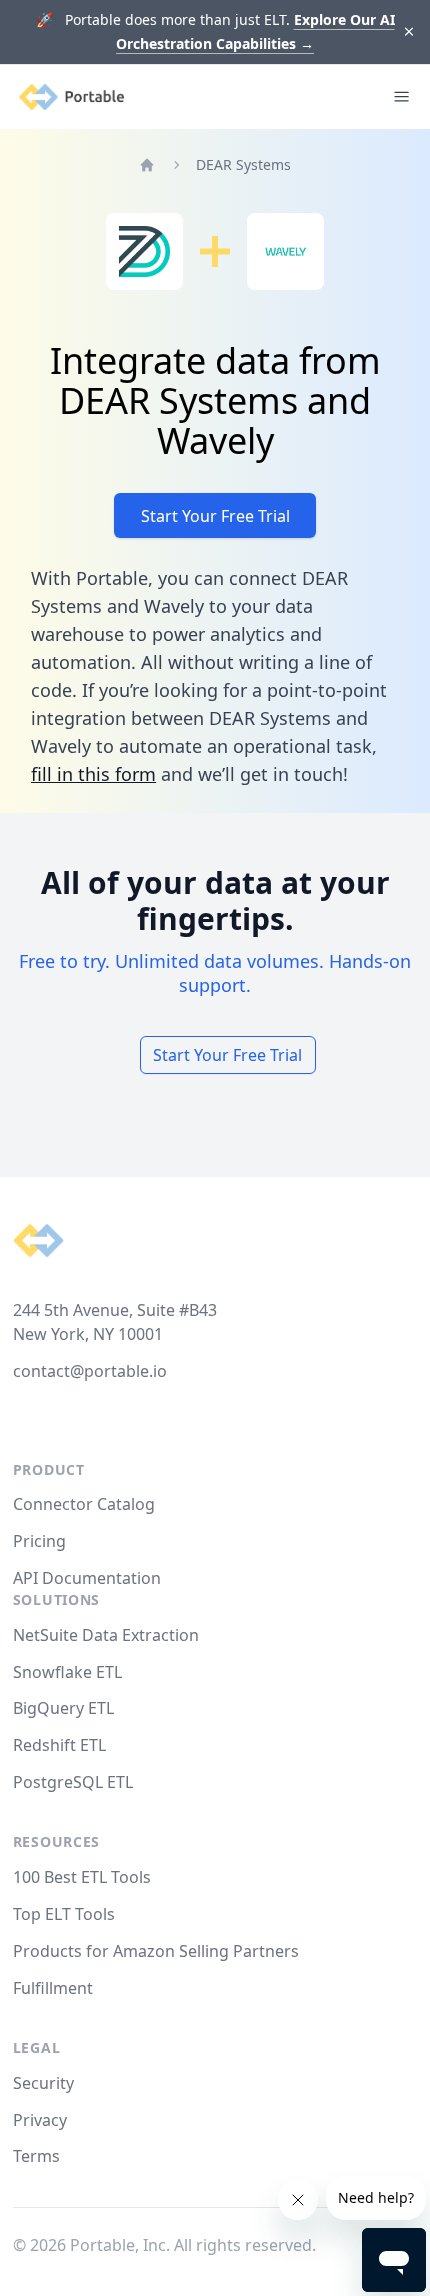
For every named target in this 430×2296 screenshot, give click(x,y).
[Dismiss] (409, 32)
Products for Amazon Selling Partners (156, 1951)
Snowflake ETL (67, 1672)
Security (43, 2083)
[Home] (147, 165)
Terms (36, 2156)
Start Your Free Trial (215, 516)
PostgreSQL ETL (73, 1782)
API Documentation (87, 1578)
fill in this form (93, 774)
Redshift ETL (59, 1745)
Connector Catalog (84, 1504)
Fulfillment (53, 1988)
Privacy (40, 2120)
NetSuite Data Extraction (106, 1635)
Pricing (39, 1541)
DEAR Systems (243, 164)
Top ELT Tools (64, 1914)
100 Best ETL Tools (82, 1877)
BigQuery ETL (63, 1708)
